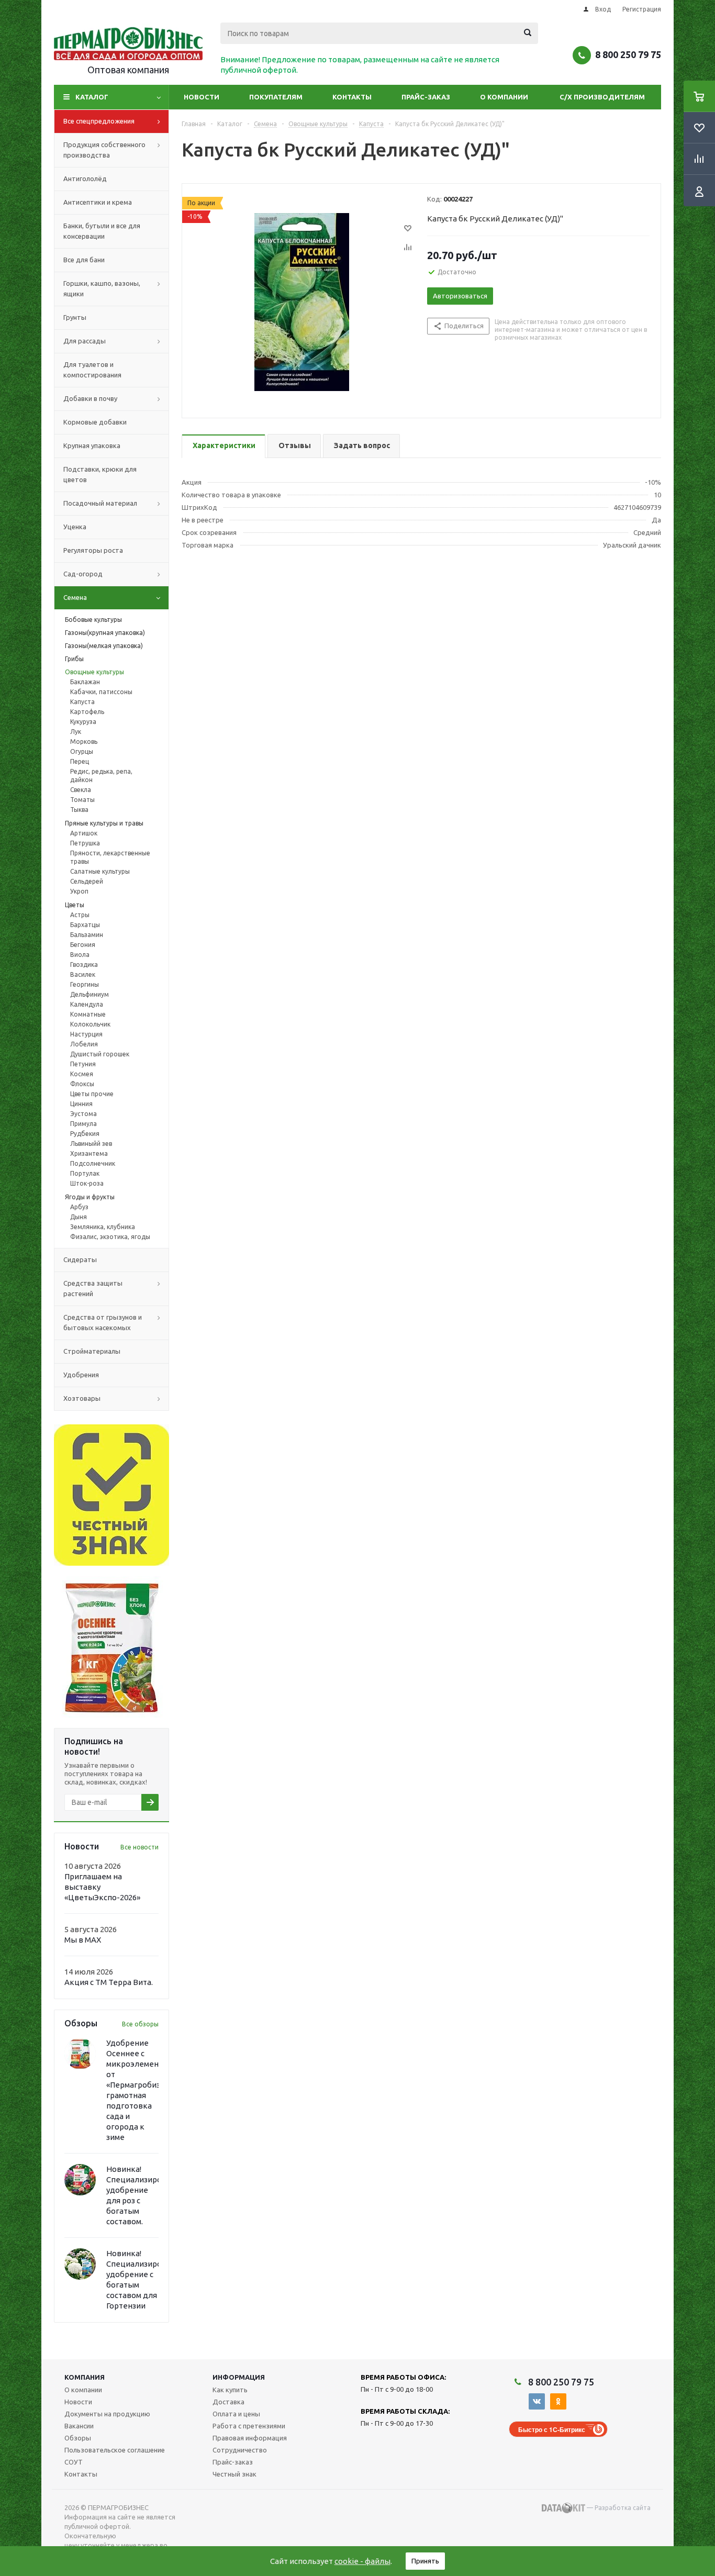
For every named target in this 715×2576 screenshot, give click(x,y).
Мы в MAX (83, 1940)
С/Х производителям (602, 97)
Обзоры (78, 2438)
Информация (239, 2377)
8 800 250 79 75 (628, 54)
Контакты (352, 97)
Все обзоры (140, 2024)
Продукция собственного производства (104, 150)
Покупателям (276, 97)
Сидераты (80, 1259)
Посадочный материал (100, 503)
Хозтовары (82, 1398)
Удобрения (81, 1375)
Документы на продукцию (107, 2414)
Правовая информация (250, 2438)
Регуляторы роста (93, 550)
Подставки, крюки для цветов (100, 474)
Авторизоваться (460, 296)
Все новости (139, 1847)
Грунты (75, 317)
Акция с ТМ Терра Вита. (109, 1982)
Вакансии (79, 2426)
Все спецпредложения (99, 121)
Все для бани (84, 260)
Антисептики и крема (98, 202)
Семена (75, 597)
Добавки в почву (90, 398)
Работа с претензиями (249, 2426)
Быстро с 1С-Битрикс (552, 2429)
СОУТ (74, 2462)
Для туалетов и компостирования (92, 370)
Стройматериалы (92, 1351)
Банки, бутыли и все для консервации (102, 231)
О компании (504, 97)
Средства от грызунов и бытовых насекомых (103, 1322)
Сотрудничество (240, 2450)
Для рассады (85, 341)
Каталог (92, 97)
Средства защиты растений (93, 1288)
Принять (425, 2561)
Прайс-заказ (426, 97)
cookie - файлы (362, 2561)
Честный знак (234, 2474)
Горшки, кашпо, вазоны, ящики (102, 288)
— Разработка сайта (618, 2508)
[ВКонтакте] (537, 2401)
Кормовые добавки (95, 422)
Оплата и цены (236, 2414)
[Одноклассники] (558, 2401)
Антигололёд (85, 179)
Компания (85, 2377)
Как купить (230, 2390)
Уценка (75, 527)
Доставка (228, 2402)
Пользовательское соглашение (115, 2450)
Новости (202, 97)
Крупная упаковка (92, 445)
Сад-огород (83, 574)
